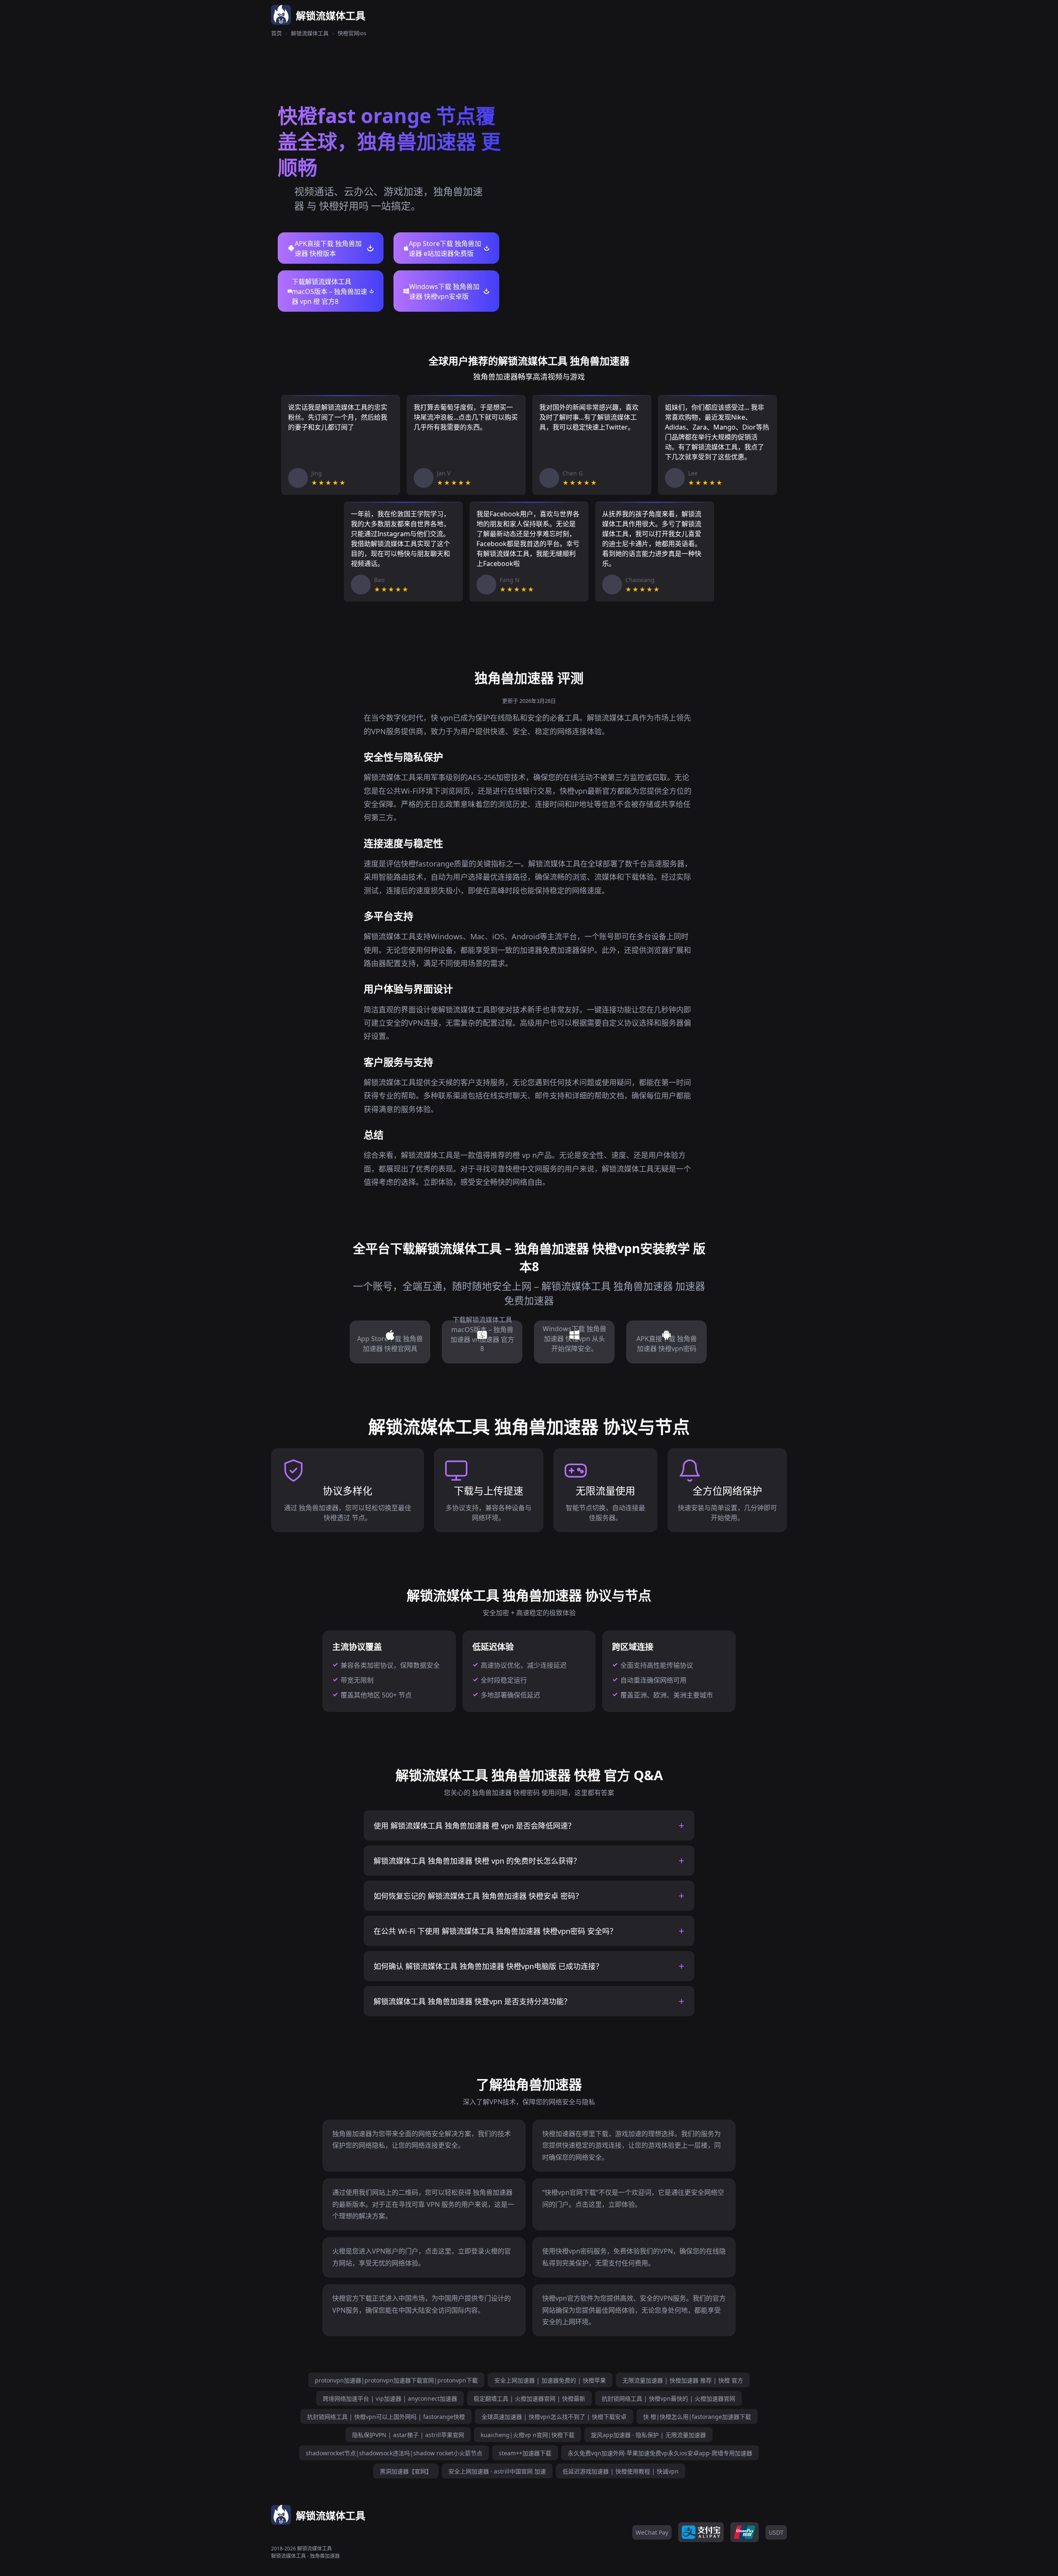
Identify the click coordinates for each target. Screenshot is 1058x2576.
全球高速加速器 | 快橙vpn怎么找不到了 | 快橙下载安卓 (554, 2417)
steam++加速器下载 (525, 2453)
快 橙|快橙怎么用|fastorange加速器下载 (697, 2417)
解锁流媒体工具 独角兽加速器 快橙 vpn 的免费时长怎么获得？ (477, 1861)
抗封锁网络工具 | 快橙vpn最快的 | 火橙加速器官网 (668, 2398)
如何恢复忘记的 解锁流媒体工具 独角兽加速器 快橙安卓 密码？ (478, 1896)
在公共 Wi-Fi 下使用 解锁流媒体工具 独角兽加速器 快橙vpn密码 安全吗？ (495, 1931)
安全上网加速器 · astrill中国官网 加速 (497, 2471)
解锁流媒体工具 (310, 33)
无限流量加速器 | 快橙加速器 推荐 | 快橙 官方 (683, 2380)
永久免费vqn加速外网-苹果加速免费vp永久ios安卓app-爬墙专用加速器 (660, 2453)
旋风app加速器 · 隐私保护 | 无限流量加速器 (648, 2435)
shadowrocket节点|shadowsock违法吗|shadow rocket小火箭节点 (394, 2453)
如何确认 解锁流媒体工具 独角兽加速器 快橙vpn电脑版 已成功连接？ (488, 1966)
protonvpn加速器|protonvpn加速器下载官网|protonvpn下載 (396, 2380)
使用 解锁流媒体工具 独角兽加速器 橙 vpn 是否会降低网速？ (474, 1826)
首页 (276, 33)
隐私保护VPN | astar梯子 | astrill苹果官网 (408, 2435)
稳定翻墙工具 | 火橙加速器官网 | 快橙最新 (529, 2398)
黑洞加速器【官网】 (406, 2471)
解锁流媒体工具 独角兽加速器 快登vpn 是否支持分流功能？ (472, 2001)
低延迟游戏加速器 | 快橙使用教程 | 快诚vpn (621, 2471)
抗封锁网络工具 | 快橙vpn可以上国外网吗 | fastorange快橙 (386, 2417)
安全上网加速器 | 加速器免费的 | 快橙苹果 (550, 2380)
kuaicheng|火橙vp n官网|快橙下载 (528, 2435)
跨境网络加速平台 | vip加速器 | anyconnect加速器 (390, 2398)
